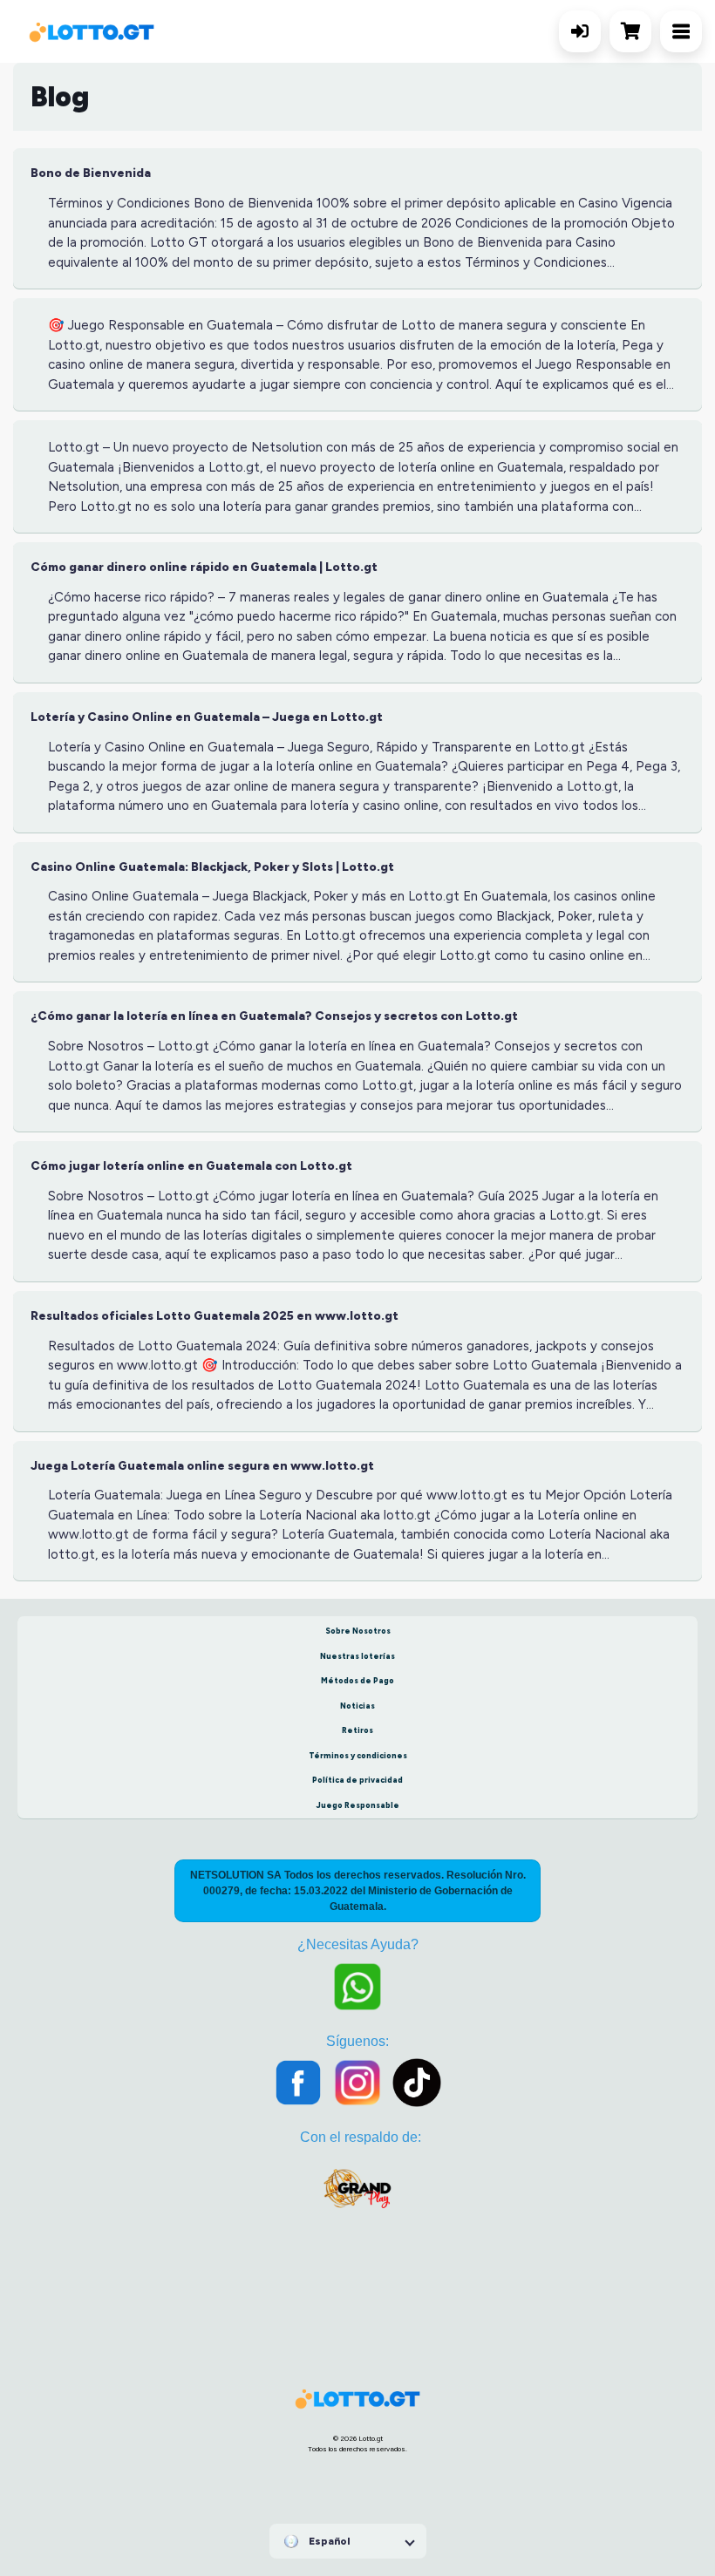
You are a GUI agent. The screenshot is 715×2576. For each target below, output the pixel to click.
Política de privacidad (357, 1780)
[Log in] (580, 31)
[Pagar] (635, 31)
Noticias (357, 1706)
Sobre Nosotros (358, 1631)
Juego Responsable (358, 1805)
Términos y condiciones (358, 1755)
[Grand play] (357, 2196)
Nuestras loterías (357, 1656)
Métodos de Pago (357, 1680)
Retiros (357, 1730)
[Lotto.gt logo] (92, 32)
